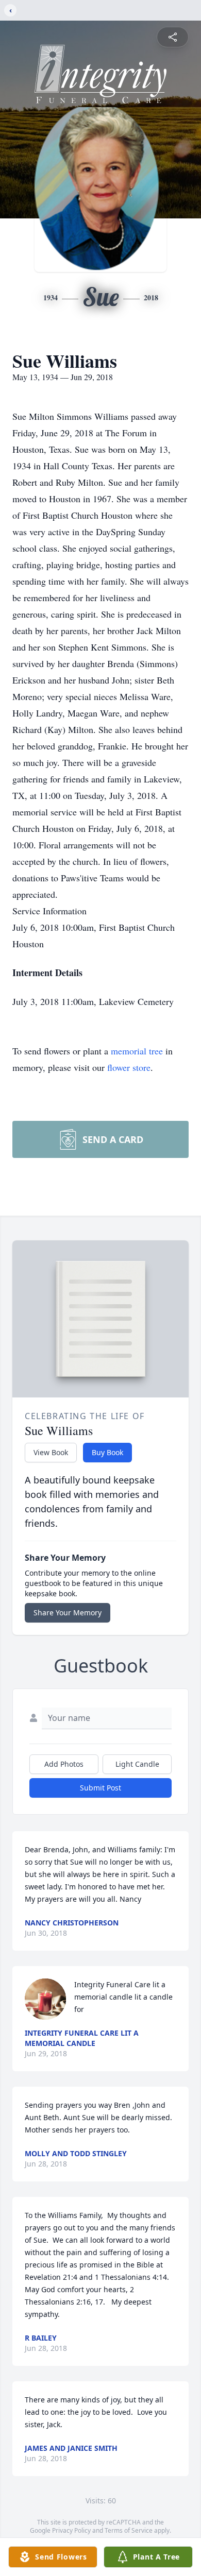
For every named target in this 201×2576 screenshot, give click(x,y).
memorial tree (137, 1051)
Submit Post (100, 1788)
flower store (129, 1067)
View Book (51, 1452)
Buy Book (107, 1452)
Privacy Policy (71, 2530)
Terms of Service (129, 2530)
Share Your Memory (68, 1613)
